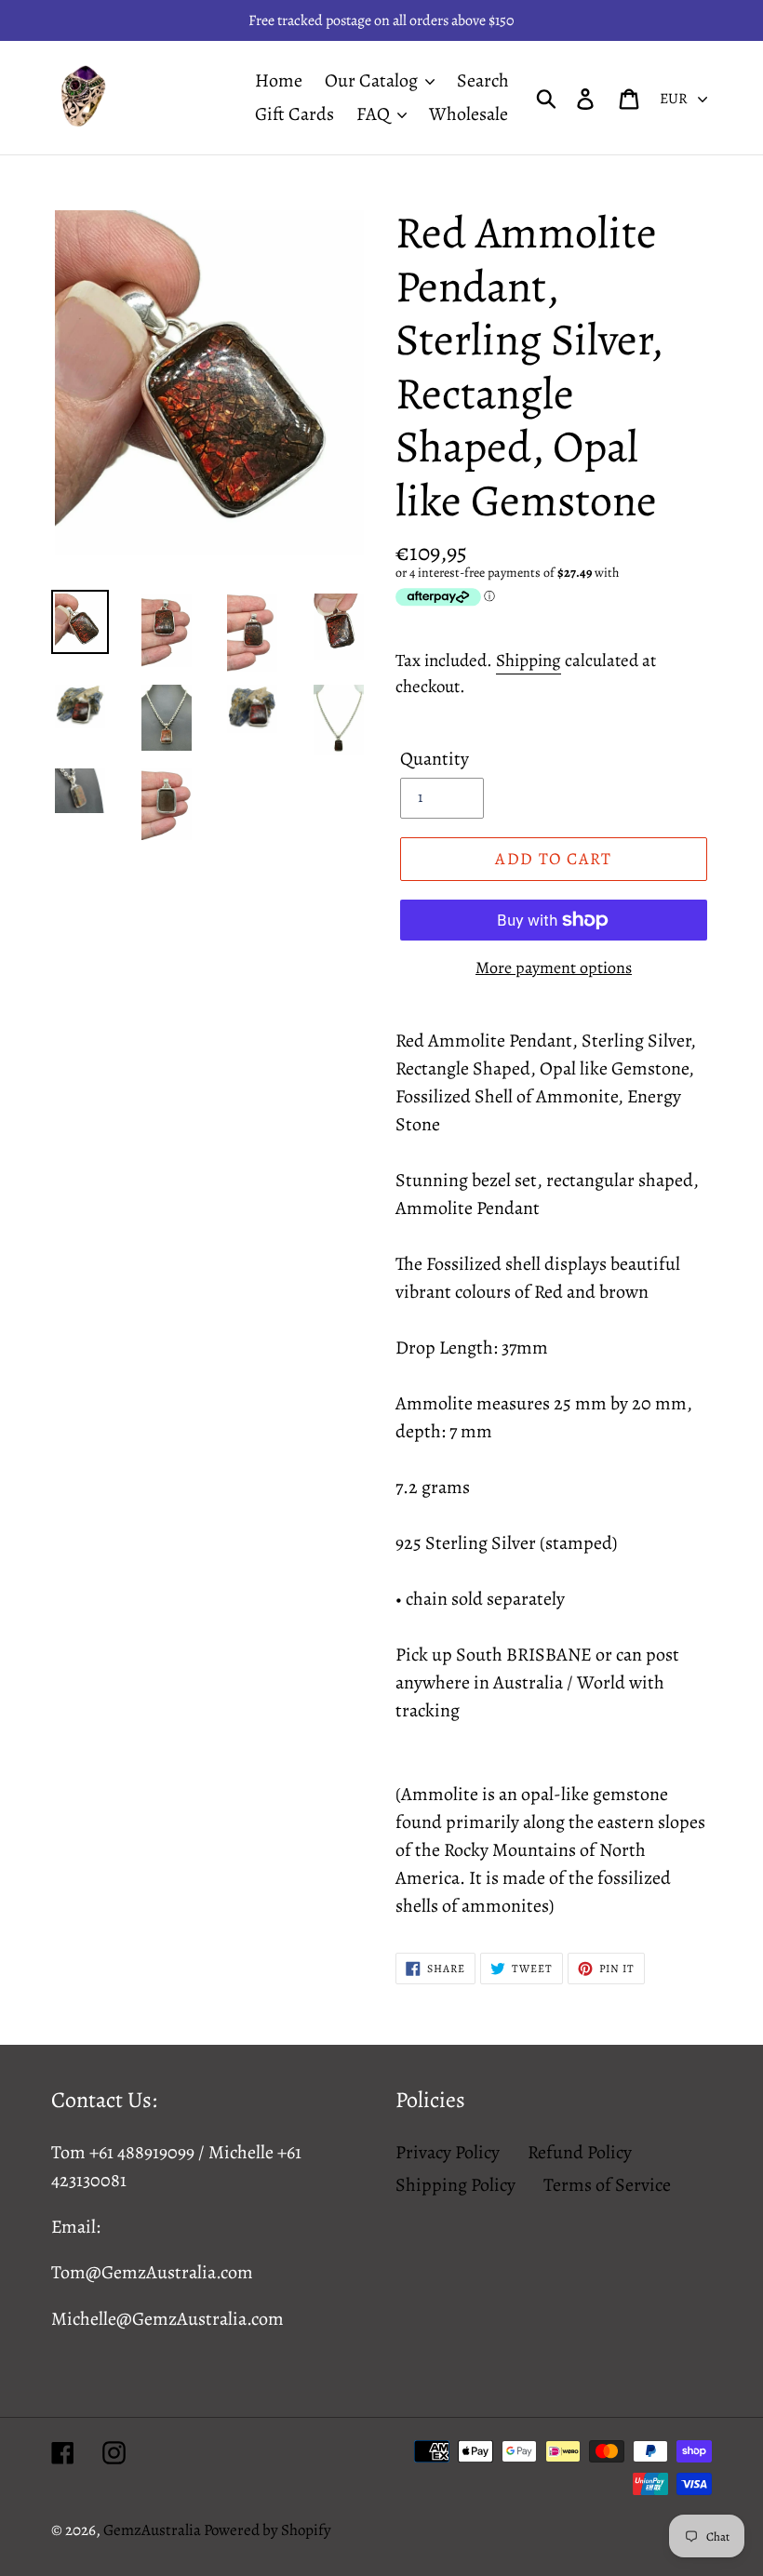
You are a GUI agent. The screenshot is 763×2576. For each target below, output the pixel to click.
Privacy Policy (448, 2152)
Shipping (529, 661)
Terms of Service (607, 2185)
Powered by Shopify (268, 2530)
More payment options (554, 968)
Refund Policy (580, 2152)
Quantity (435, 759)
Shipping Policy (455, 2185)
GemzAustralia (154, 2530)
